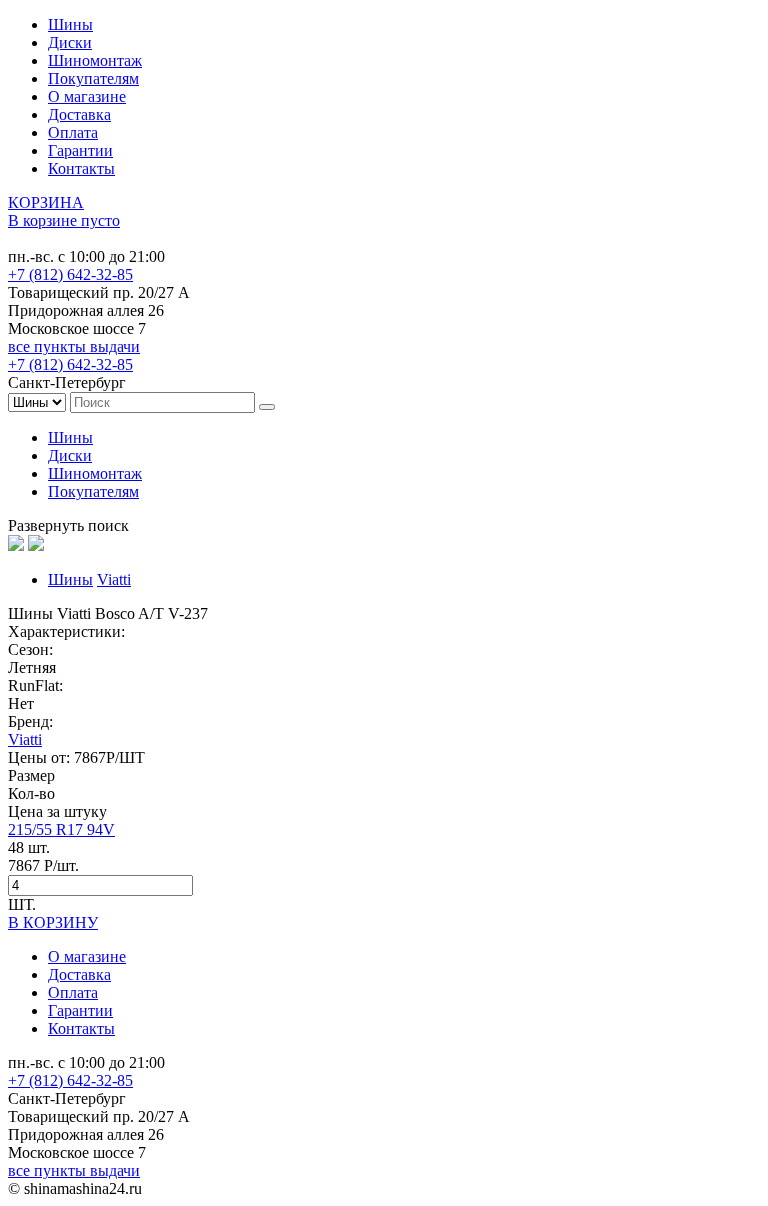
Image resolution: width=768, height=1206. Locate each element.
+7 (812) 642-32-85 (70, 274)
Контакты (81, 168)
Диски (70, 42)
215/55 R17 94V (61, 829)
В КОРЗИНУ (53, 922)
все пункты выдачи (74, 346)
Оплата (73, 132)
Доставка (79, 114)
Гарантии (80, 150)
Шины (70, 24)
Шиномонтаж (95, 60)
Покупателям (93, 78)
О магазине (87, 96)
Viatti (114, 579)
